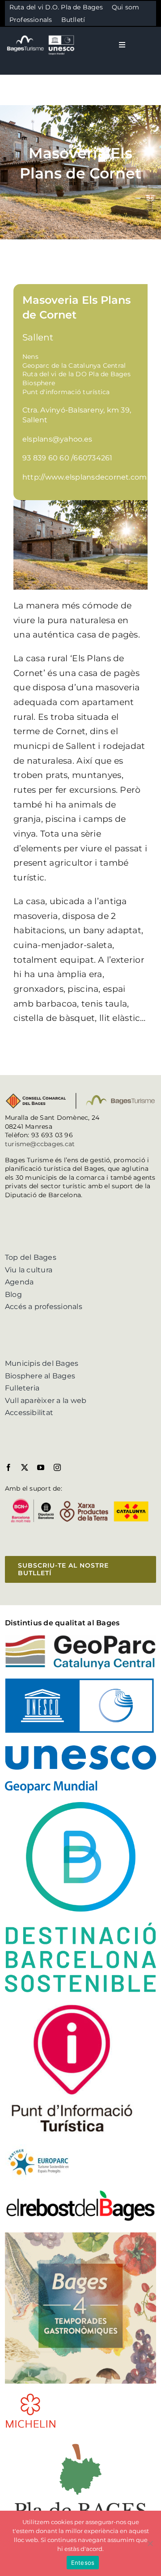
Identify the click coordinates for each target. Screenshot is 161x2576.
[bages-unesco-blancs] (41, 36)
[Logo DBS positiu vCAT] (80, 1805)
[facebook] (8, 1467)
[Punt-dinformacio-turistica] (72, 2004)
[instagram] (57, 1467)
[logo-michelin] (31, 2396)
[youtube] (41, 1467)
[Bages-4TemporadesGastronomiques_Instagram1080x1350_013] (80, 2236)
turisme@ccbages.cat (40, 1144)
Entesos (83, 2563)
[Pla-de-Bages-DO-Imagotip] (80, 2441)
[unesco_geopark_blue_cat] (80, 1682)
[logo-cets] (38, 2148)
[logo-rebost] (80, 2192)
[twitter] (25, 1467)
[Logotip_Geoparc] (80, 1638)
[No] (150, 2543)
